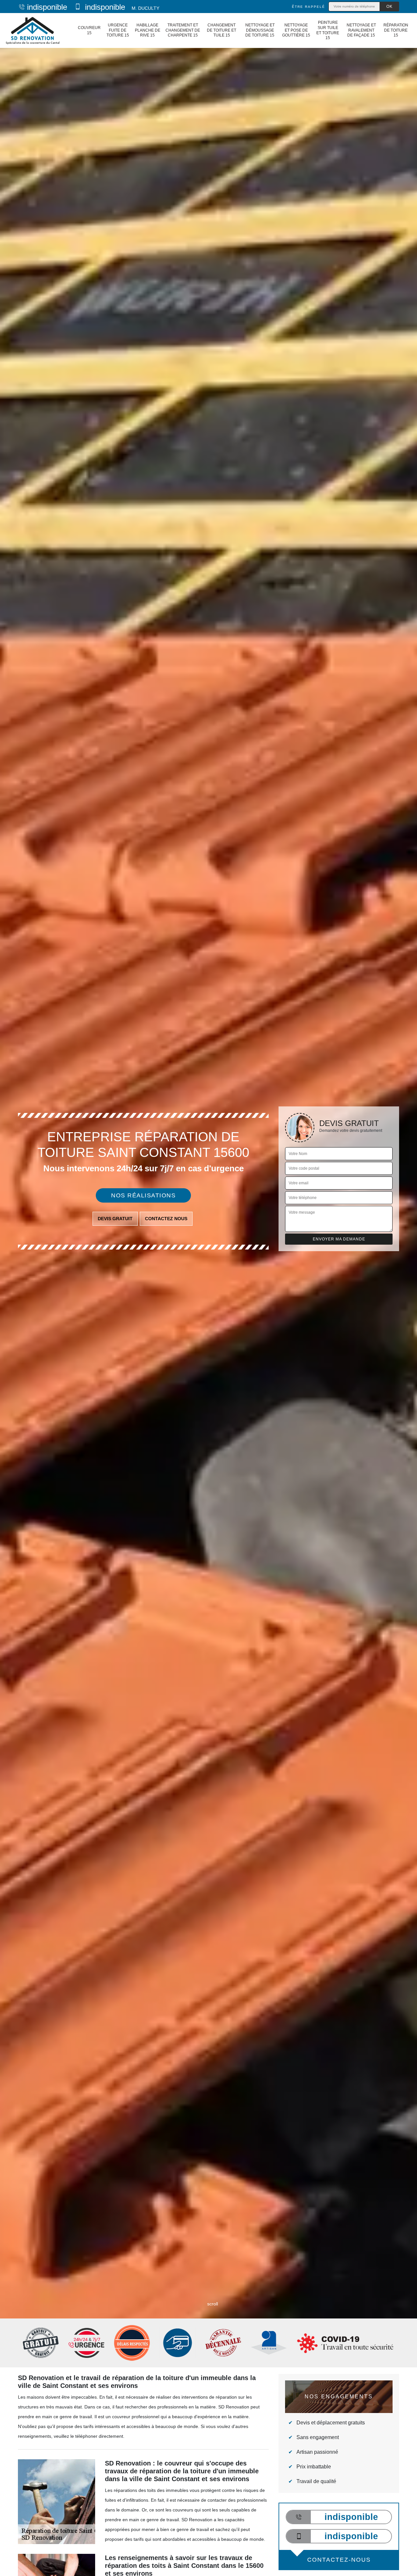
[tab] (208, 1288)
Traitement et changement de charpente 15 (183, 30)
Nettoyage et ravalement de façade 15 (361, 30)
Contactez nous (166, 1219)
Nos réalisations (143, 1195)
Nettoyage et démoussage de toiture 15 (260, 30)
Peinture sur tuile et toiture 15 (328, 30)
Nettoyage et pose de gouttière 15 (296, 30)
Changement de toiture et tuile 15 (222, 30)
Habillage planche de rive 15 (148, 30)
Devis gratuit (115, 1219)
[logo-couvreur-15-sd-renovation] (32, 30)
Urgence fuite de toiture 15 (118, 30)
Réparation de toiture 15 (396, 30)
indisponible (47, 7)
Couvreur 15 (89, 30)
